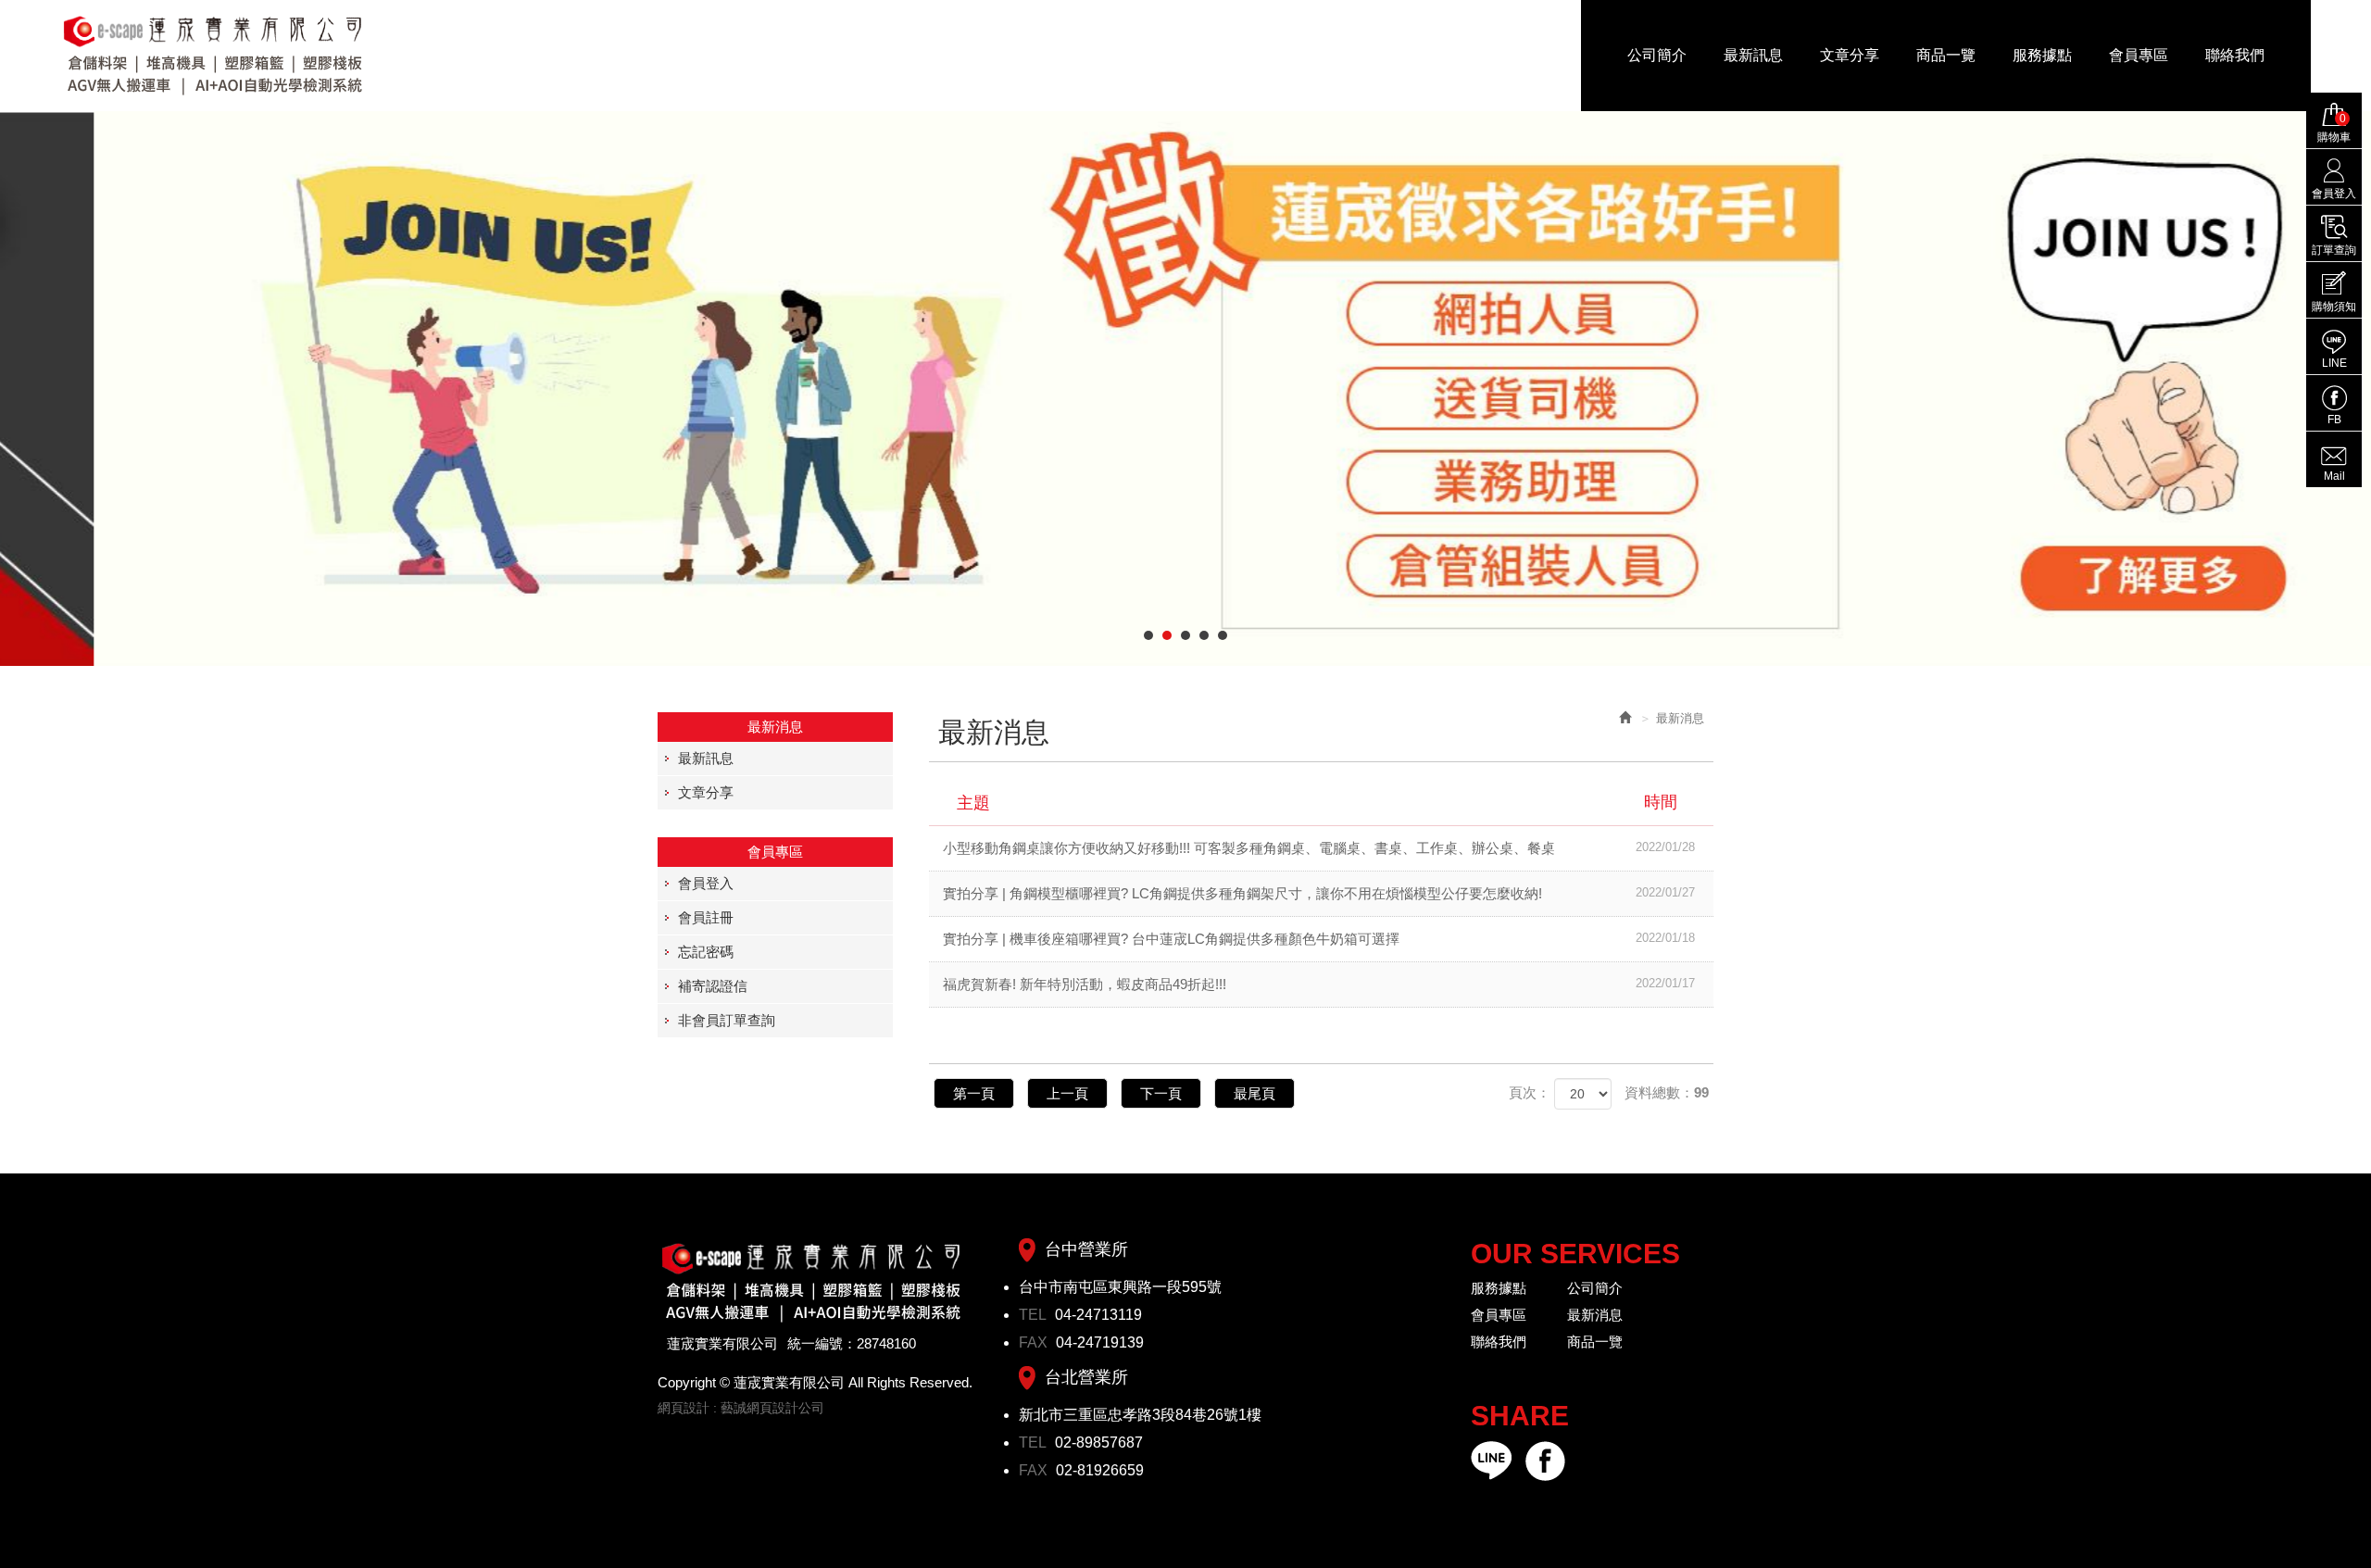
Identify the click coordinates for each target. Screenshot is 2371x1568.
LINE (2334, 363)
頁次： (1530, 1092)
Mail (2334, 476)
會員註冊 (706, 917)
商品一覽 (1595, 1342)
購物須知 (2334, 307)
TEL (1035, 1315)
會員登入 (706, 883)
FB (2334, 420)
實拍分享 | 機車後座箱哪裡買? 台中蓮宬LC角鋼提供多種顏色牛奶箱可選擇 (1319, 939)
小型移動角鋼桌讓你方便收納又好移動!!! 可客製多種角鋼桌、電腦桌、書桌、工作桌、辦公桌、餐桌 (1319, 848)
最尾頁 (1254, 1093)
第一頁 (974, 1093)
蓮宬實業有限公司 (214, 56)
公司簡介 (1595, 1288)
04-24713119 (1098, 1315)
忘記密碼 (706, 952)
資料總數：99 (1667, 1092)
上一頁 (1067, 1093)
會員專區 (1499, 1315)
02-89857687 (1099, 1443)
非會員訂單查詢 (727, 1020)
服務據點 (1499, 1288)
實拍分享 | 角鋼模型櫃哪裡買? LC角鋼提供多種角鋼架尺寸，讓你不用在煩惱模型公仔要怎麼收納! (1319, 893)
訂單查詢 (2334, 250)
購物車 (2334, 128)
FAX (1035, 1342)
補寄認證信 (713, 986)
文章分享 (706, 792)
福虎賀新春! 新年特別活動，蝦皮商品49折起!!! (1319, 984)
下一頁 (1161, 1093)
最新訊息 (706, 758)
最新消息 (1595, 1315)
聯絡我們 (1499, 1342)
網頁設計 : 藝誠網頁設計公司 (741, 1408)
